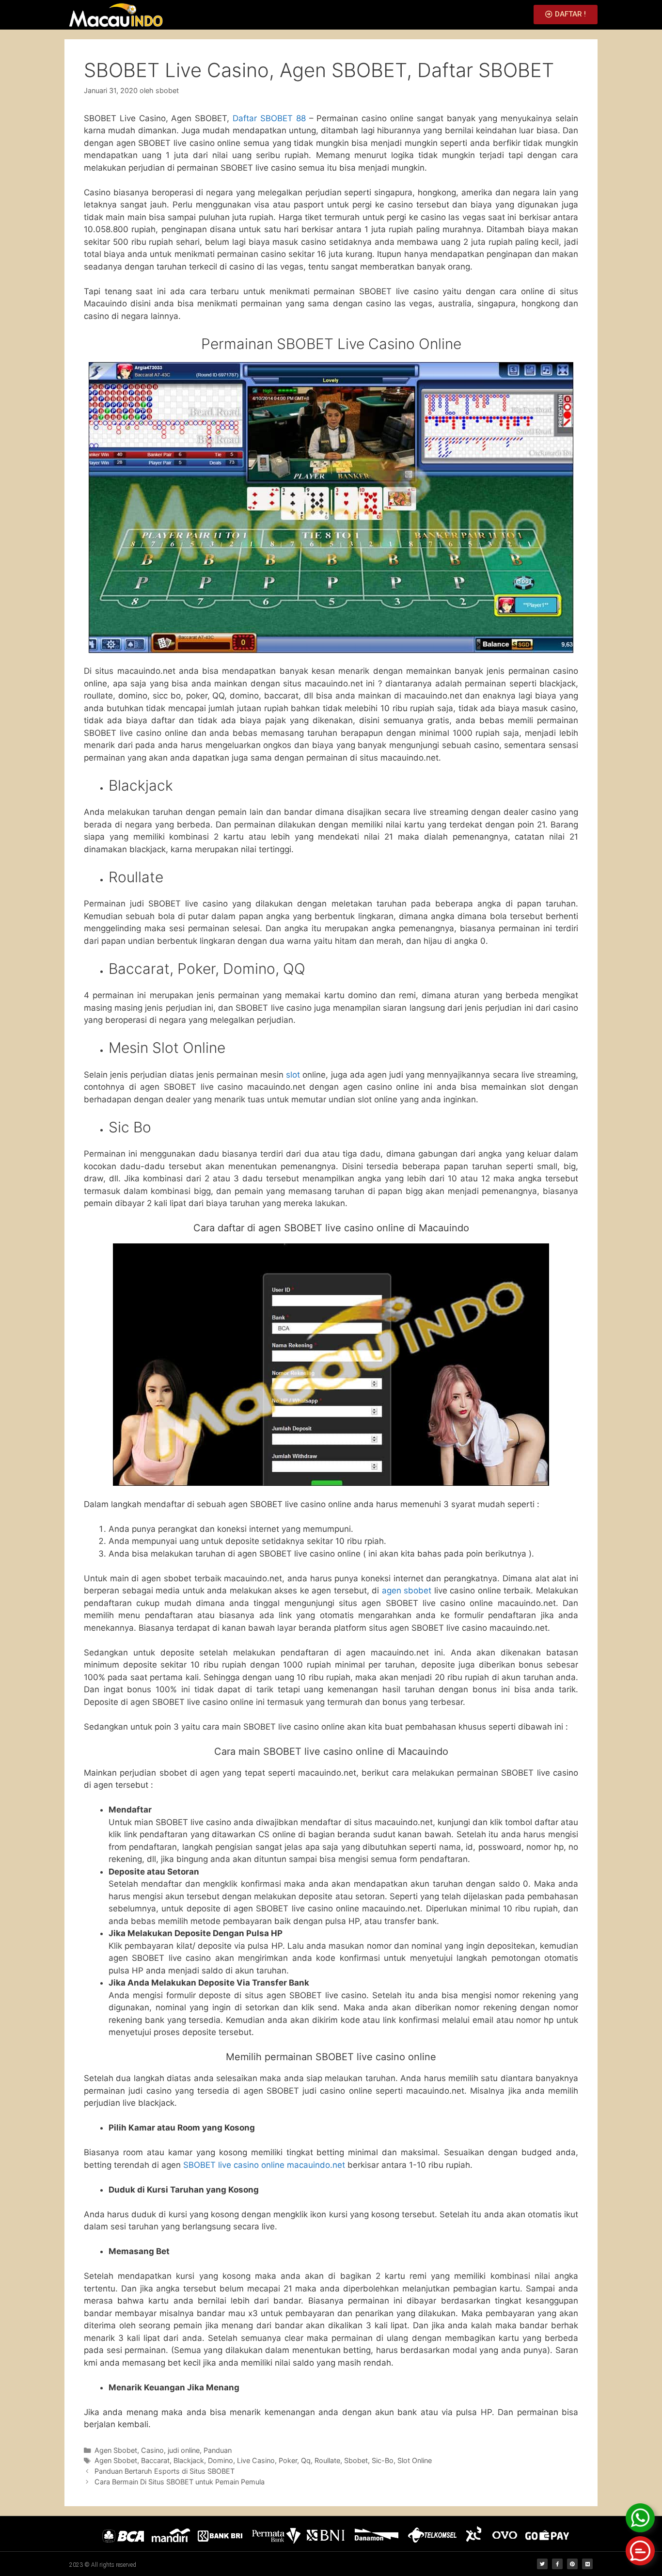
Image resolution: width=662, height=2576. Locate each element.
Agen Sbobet (116, 2450)
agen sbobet (407, 1590)
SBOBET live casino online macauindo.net (264, 2165)
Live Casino (256, 2460)
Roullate (327, 2460)
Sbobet (356, 2460)
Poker (288, 2460)
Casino (152, 2450)
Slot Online (415, 2460)
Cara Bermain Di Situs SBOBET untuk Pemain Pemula (180, 2482)
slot (293, 1075)
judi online (184, 2450)
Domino (221, 2460)
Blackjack (189, 2460)
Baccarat (155, 2460)
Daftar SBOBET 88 (269, 118)
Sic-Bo (383, 2460)
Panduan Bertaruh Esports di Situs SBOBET (165, 2471)
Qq (306, 2460)
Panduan (218, 2450)
